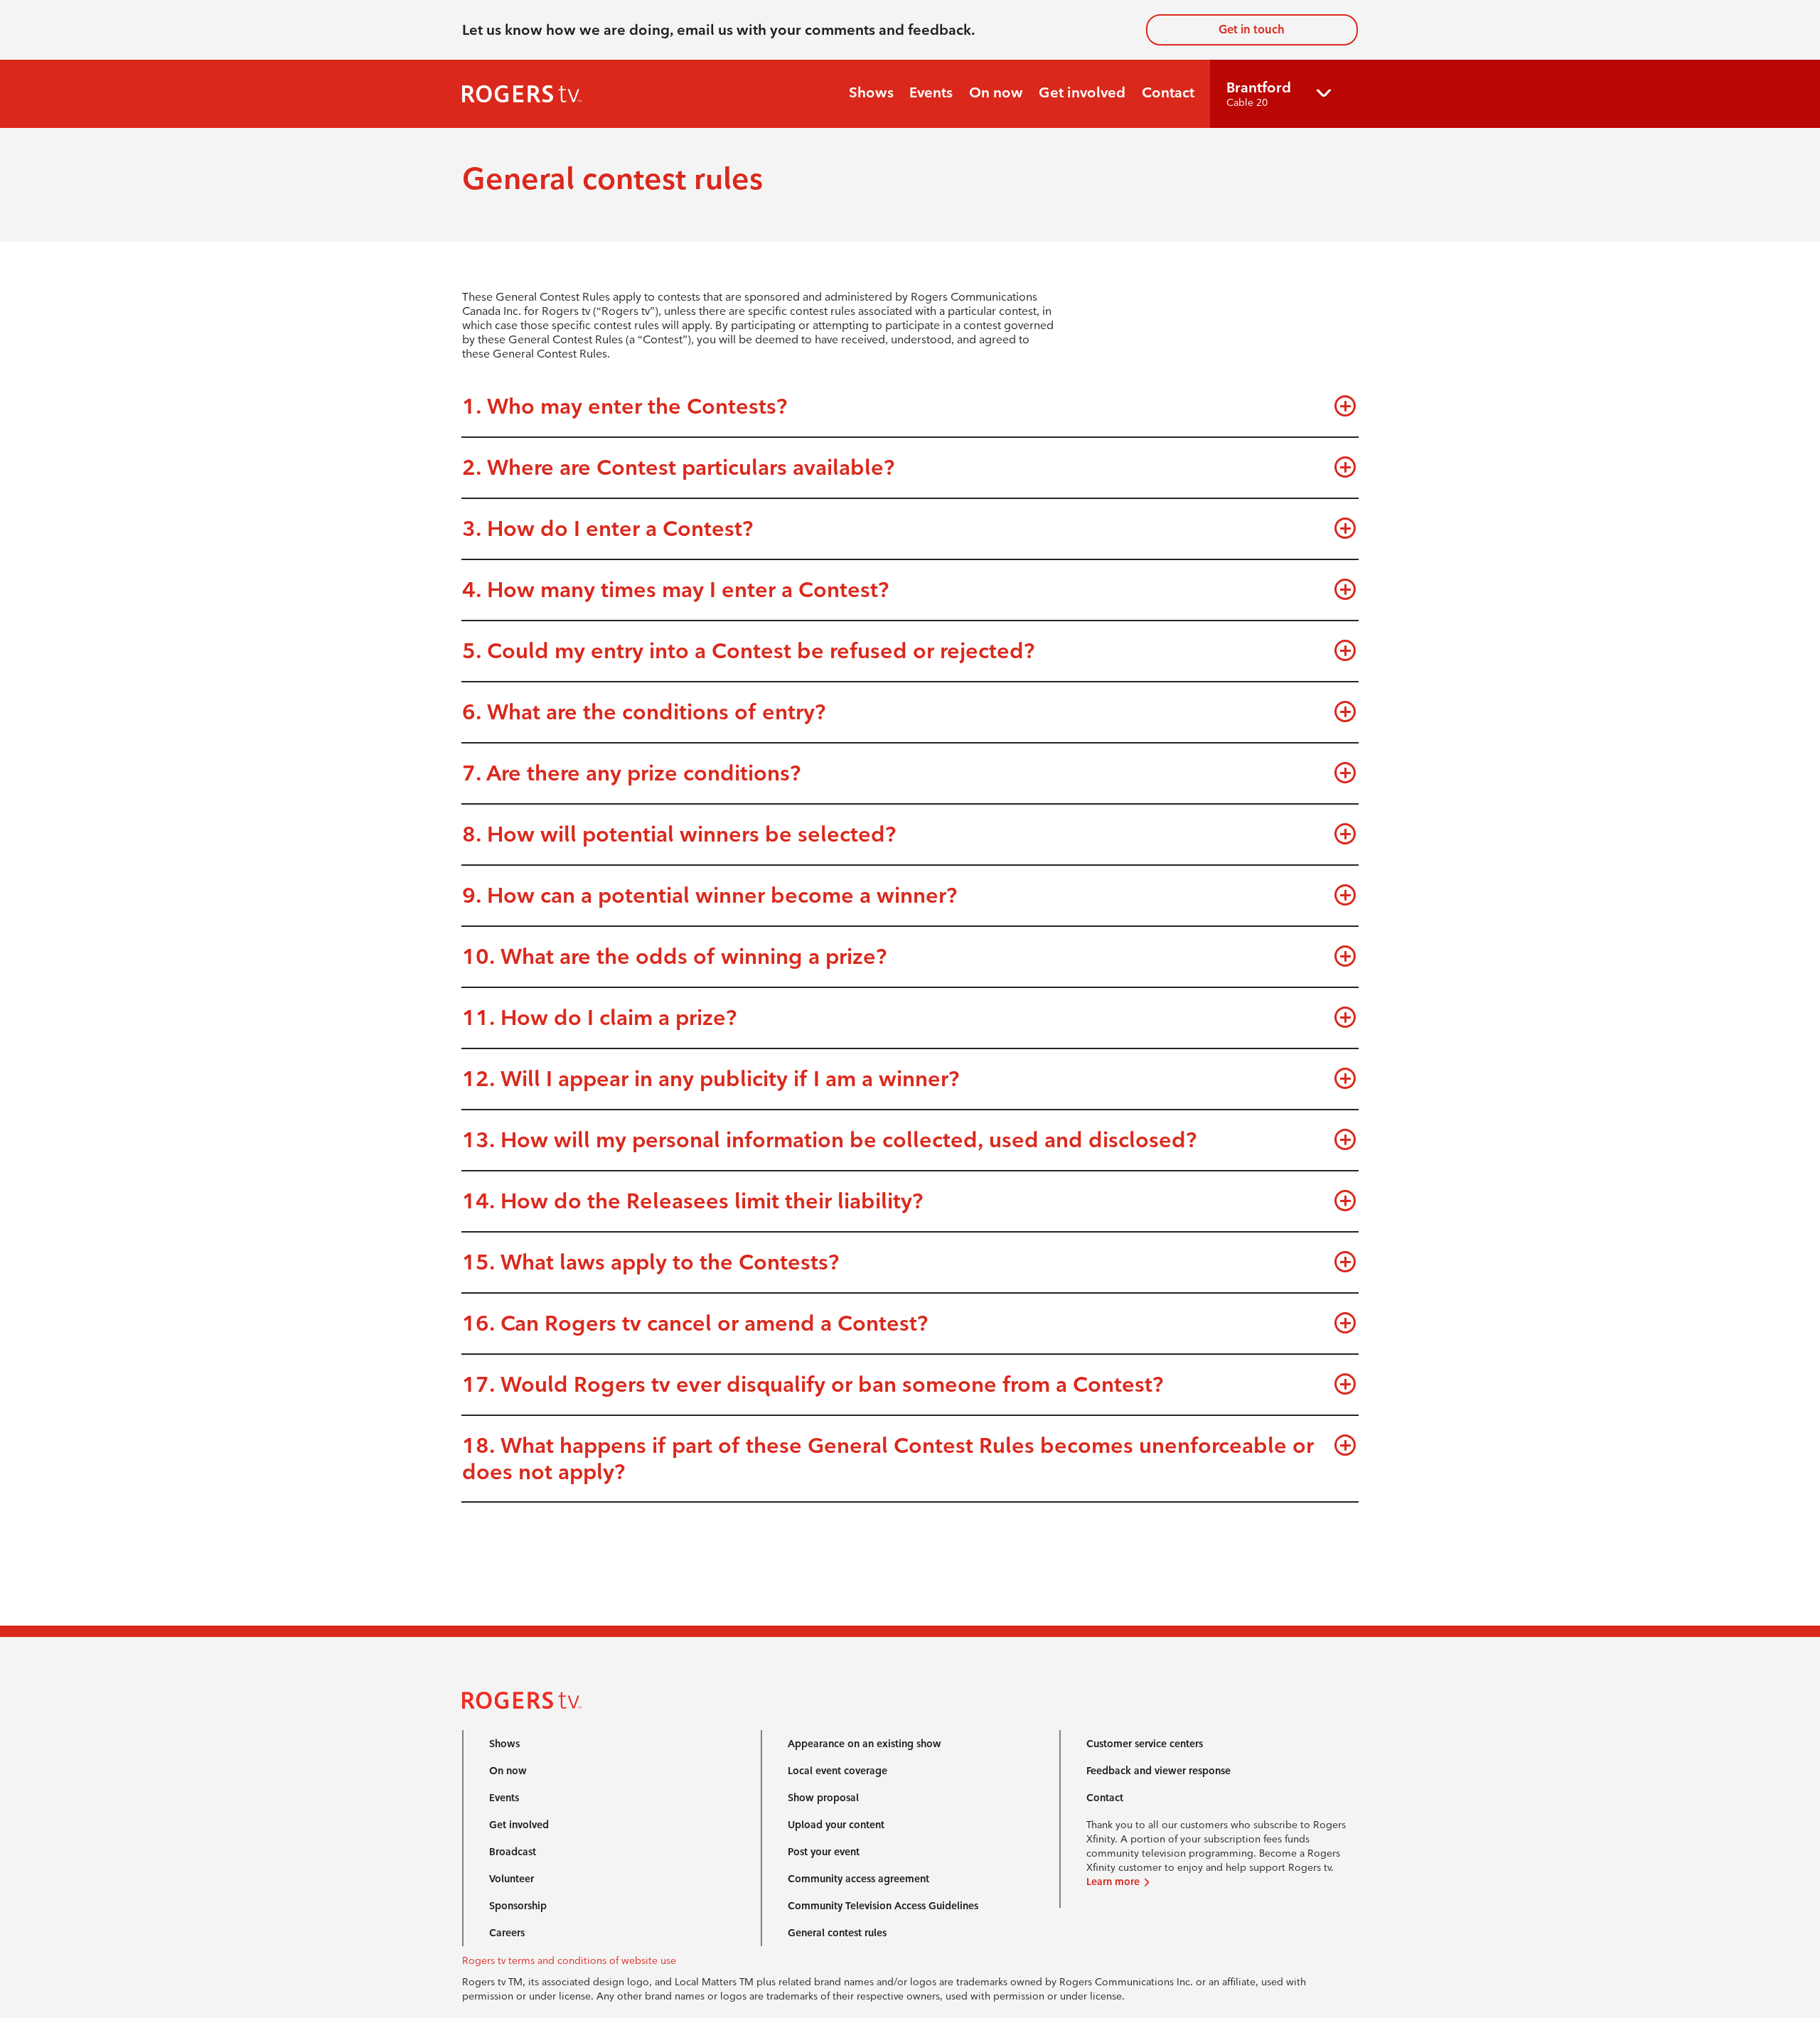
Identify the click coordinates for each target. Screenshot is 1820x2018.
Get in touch (1252, 29)
